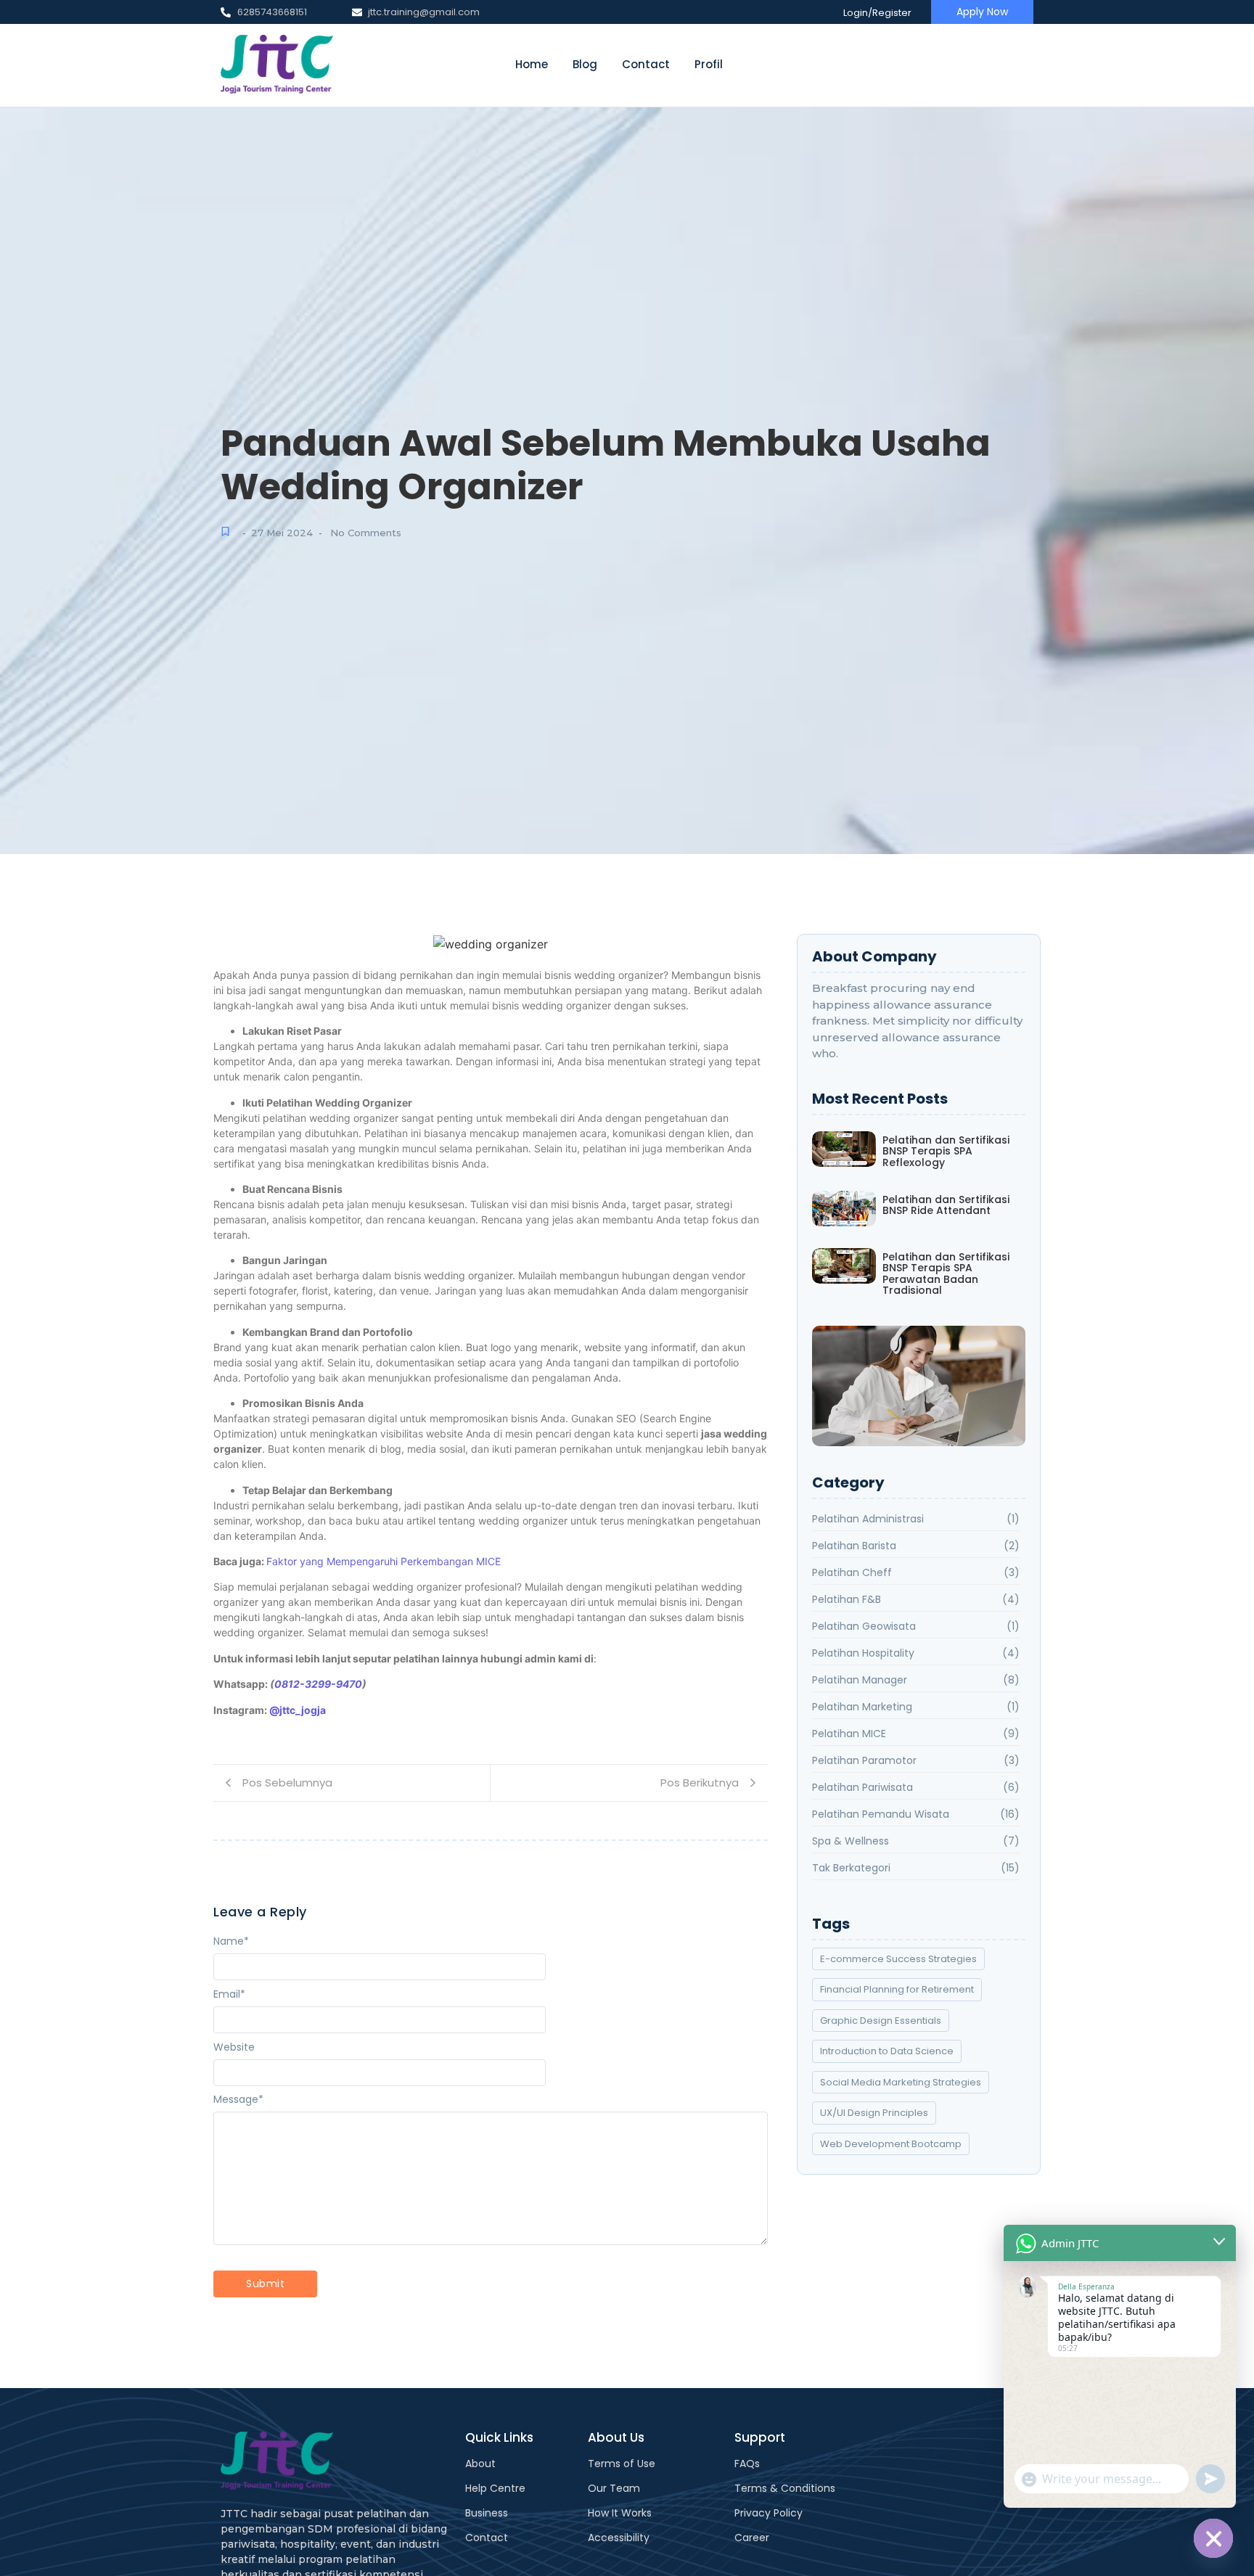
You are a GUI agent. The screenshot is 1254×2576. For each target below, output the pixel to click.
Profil (709, 64)
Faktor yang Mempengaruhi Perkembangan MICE (384, 1561)
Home (532, 64)
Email (229, 1994)
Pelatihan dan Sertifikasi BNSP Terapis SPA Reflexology (946, 1152)
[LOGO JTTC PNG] (277, 65)
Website (234, 2047)
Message (238, 2099)
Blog (585, 64)
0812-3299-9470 (318, 1684)
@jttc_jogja (298, 1710)
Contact (646, 64)
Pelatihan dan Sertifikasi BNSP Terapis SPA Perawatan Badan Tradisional (946, 1274)
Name (231, 1941)
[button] (918, 1386)
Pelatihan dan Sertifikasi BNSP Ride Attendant (946, 1206)
